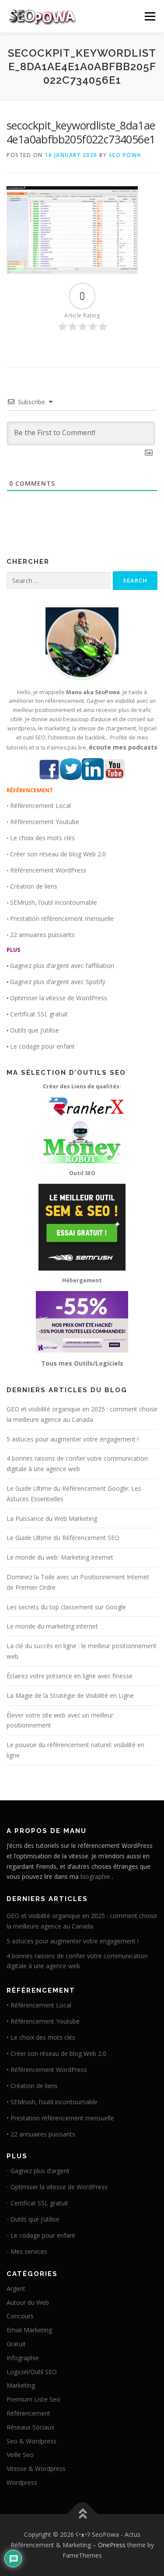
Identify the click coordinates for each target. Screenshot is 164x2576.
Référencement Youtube (45, 822)
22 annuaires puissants (42, 935)
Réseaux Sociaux (30, 2427)
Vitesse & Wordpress (36, 2469)
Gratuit (16, 2344)
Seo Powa (125, 155)
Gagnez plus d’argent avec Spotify (58, 982)
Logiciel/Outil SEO (32, 2372)
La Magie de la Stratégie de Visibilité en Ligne (70, 1695)
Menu (149, 16)
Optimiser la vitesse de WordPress (59, 998)
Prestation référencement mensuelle (62, 918)
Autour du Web (28, 2302)
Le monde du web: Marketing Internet (60, 1557)
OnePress (112, 2545)
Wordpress (22, 2482)
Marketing (21, 2385)
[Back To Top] (82, 2514)
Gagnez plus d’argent (40, 2171)
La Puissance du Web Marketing (52, 1518)
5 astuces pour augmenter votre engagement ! (73, 1439)
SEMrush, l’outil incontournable (54, 902)
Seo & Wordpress (31, 2441)
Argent (16, 2288)
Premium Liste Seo (33, 2399)
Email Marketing (29, 2330)
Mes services (29, 2251)
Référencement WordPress (48, 870)
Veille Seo (20, 2455)
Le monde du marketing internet (52, 1626)
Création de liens (34, 886)
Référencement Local (40, 806)
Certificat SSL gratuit (39, 1014)
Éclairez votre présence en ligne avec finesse (70, 1676)
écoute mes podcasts (123, 747)
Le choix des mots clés (42, 838)
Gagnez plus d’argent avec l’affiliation (62, 966)
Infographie (23, 2358)
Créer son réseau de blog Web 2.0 (58, 854)
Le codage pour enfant (42, 1046)
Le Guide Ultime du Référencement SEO (63, 1538)
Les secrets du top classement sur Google (66, 1607)
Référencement (28, 2413)
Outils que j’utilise (35, 1030)
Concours (20, 2316)
